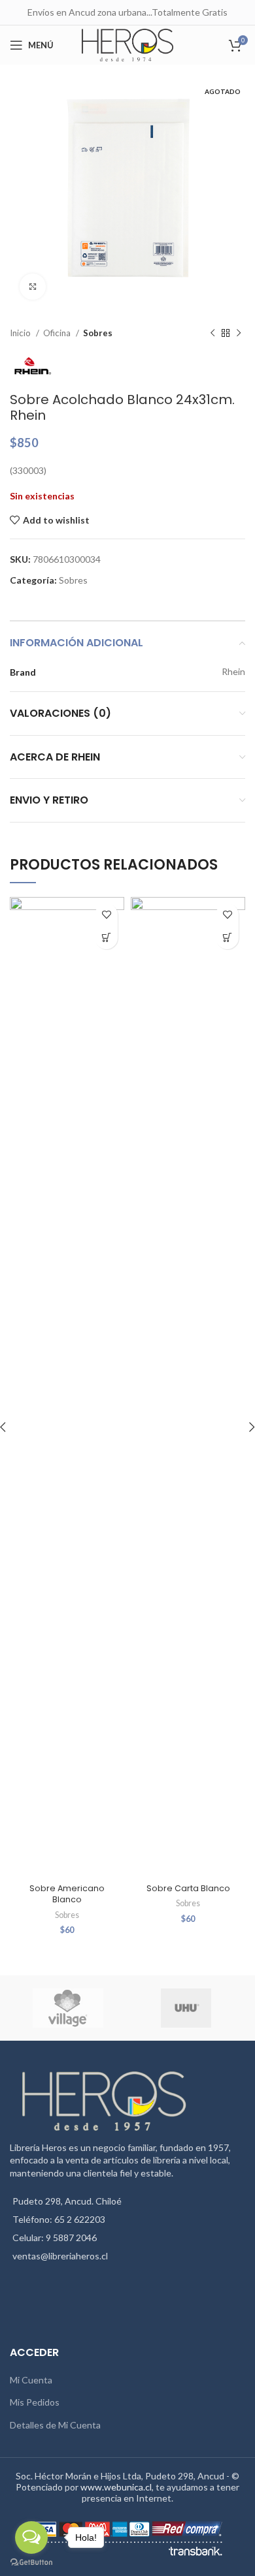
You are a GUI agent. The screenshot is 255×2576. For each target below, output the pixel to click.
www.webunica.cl (116, 2487)
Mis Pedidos (35, 2402)
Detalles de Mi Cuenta (55, 2425)
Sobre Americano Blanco (67, 1894)
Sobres (98, 333)
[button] (106, 938)
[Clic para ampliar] (33, 287)
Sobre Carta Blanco (188, 1888)
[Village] (68, 2008)
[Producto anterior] (212, 334)
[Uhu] (186, 2008)
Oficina (58, 333)
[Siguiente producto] (239, 334)
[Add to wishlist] (106, 915)
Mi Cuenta (31, 2380)
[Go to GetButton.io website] (31, 2563)
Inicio (21, 333)
